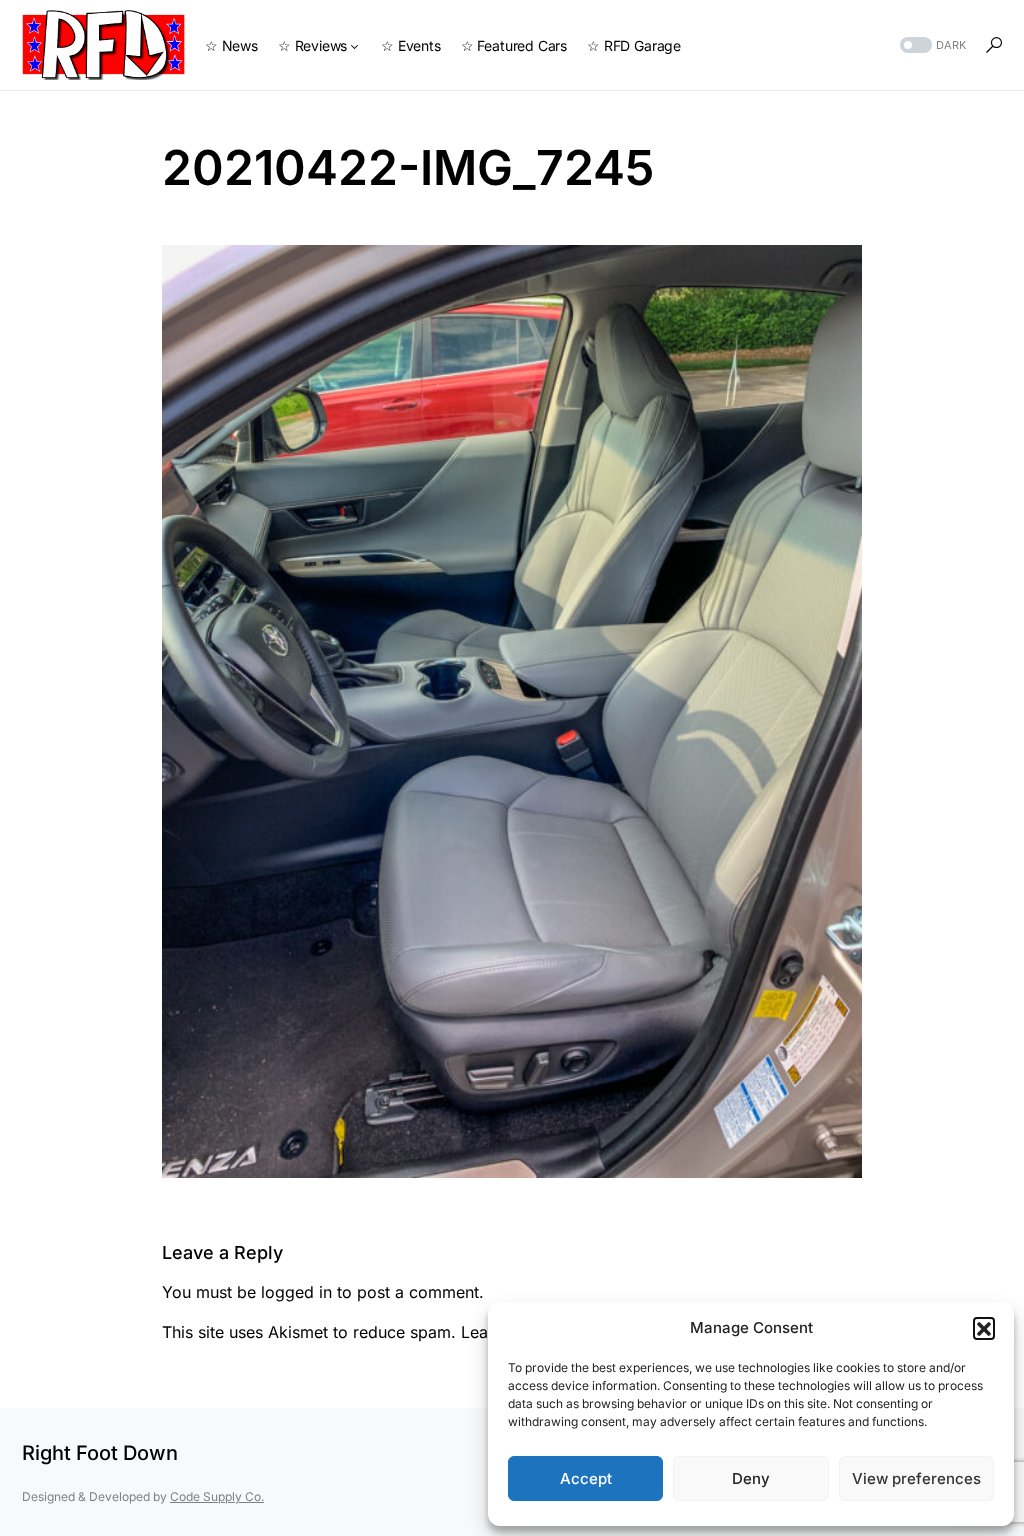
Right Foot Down (100, 1453)
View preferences (916, 1478)
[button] (984, 1328)
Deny (751, 1478)
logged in (296, 1292)
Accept (586, 1478)
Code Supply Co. (217, 1496)
